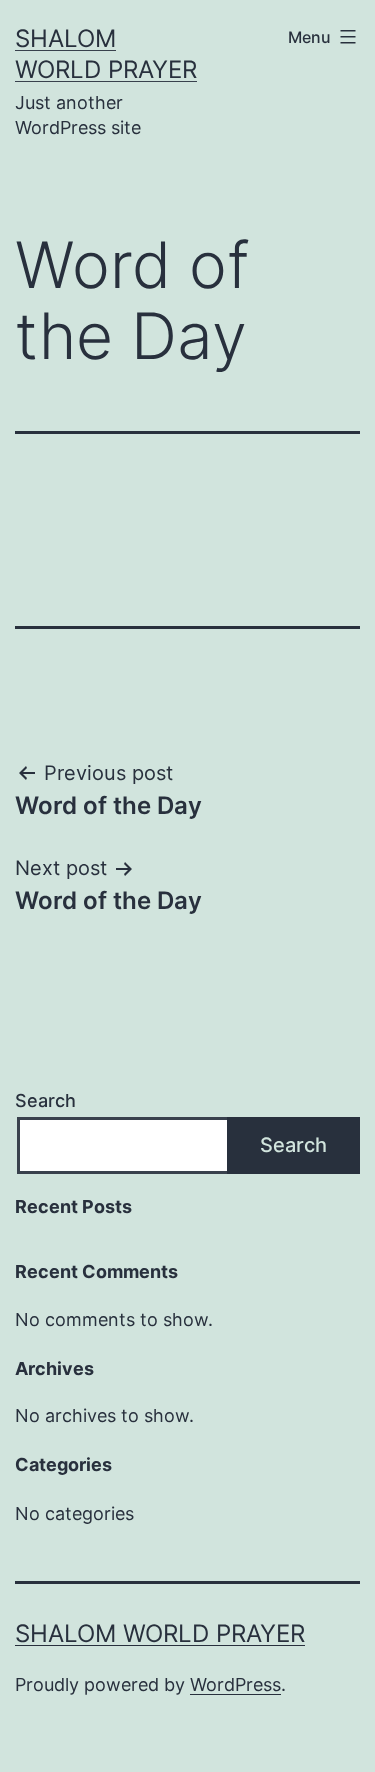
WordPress (235, 1684)
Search (45, 1100)
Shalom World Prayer (160, 1633)
